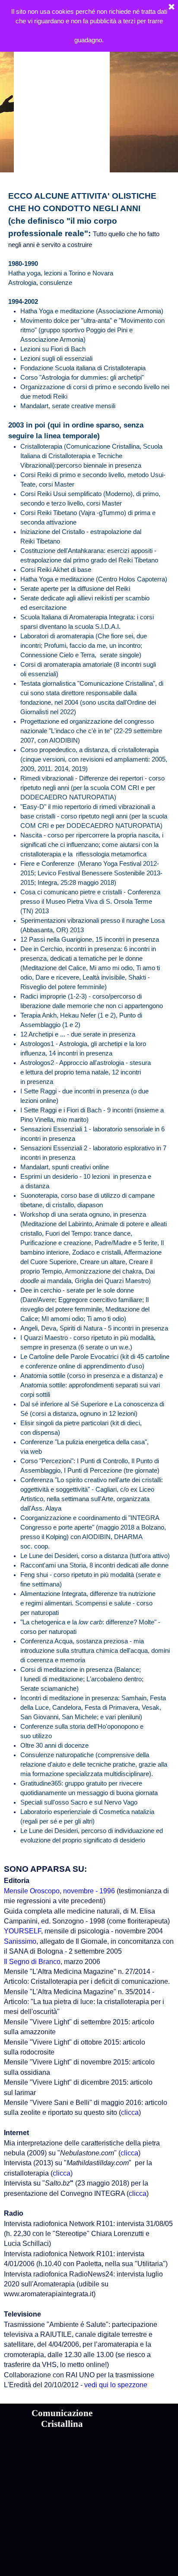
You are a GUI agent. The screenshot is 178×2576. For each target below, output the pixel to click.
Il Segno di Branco (32, 1962)
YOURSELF (22, 1931)
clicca (130, 2112)
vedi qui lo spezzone (115, 2385)
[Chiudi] (172, 7)
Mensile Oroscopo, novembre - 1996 (59, 1891)
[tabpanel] (89, 1018)
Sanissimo (20, 1941)
